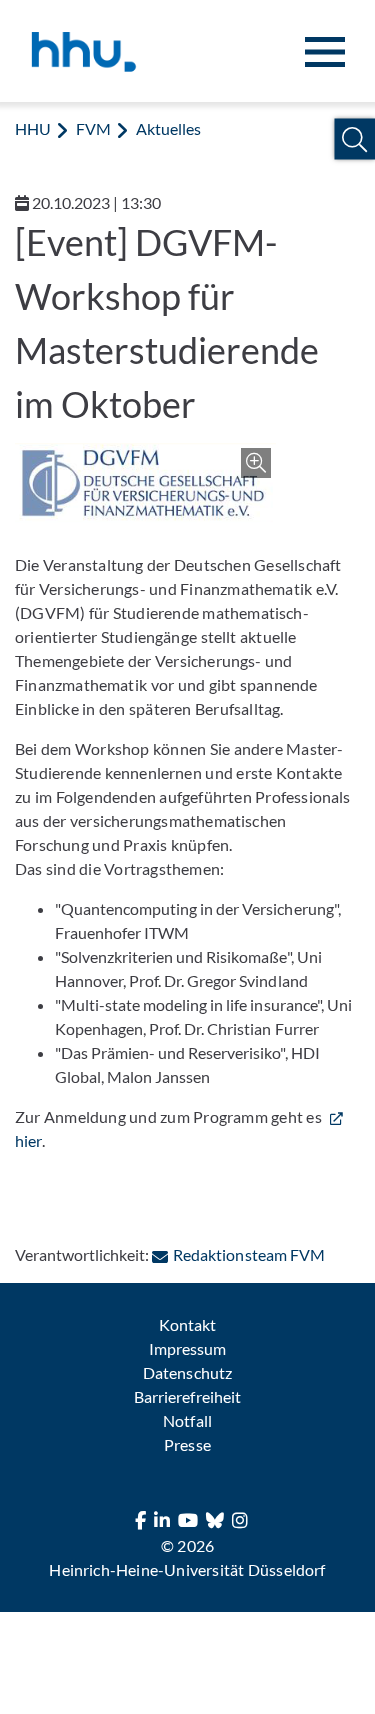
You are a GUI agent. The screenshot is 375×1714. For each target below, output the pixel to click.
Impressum (187, 1348)
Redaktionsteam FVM (248, 1254)
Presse (187, 1444)
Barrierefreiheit (187, 1396)
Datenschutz (187, 1372)
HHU (33, 128)
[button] (354, 139)
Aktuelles (168, 128)
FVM (93, 128)
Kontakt (187, 1324)
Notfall (187, 1420)
